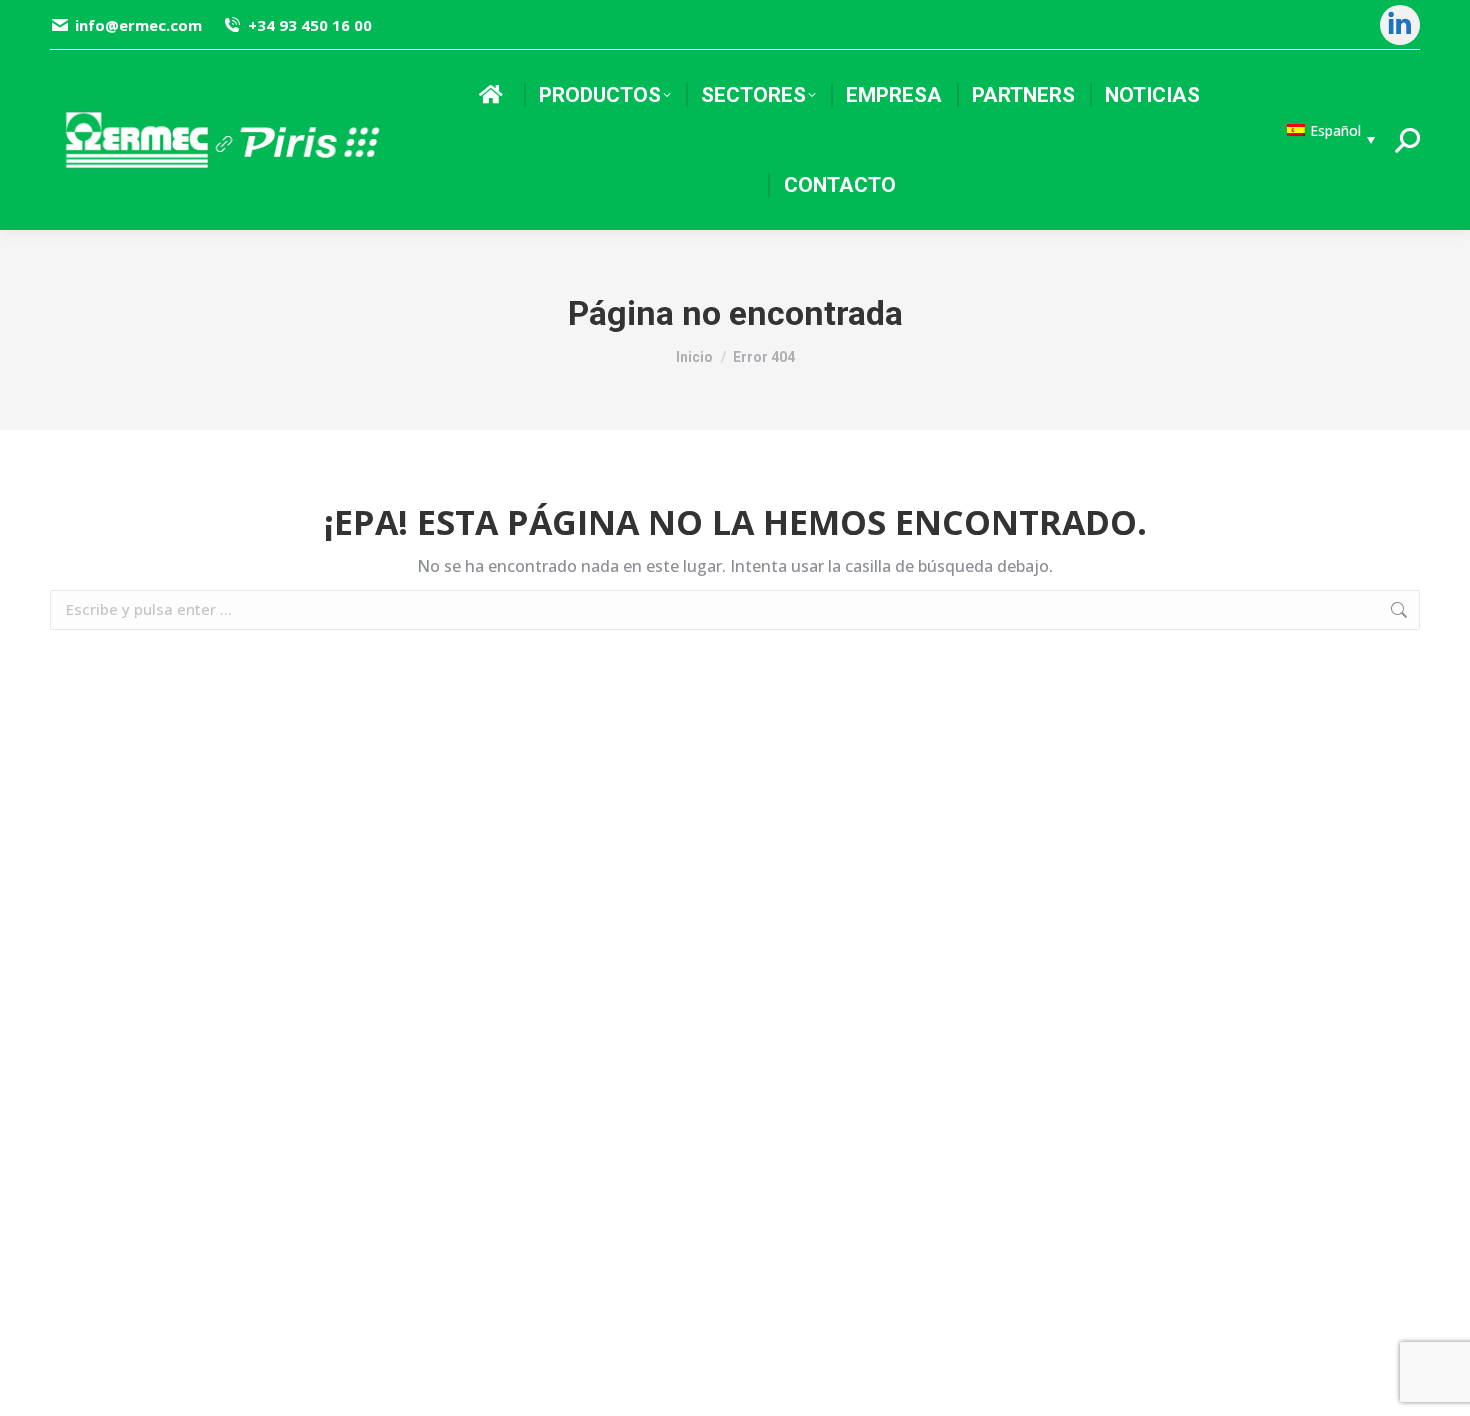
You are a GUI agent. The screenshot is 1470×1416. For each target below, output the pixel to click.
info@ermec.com (138, 25)
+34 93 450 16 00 (309, 25)
